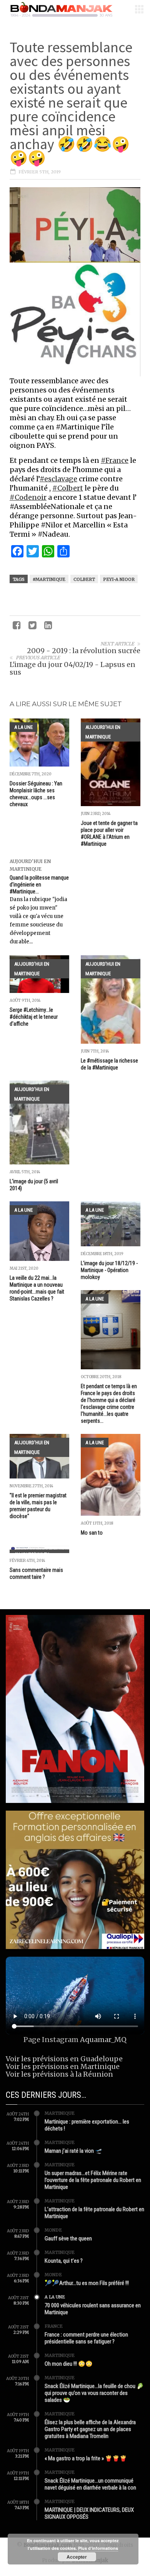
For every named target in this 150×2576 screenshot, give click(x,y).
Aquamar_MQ (103, 2040)
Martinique (60, 2113)
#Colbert (68, 488)
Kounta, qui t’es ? (64, 2261)
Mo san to (92, 1533)
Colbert (84, 579)
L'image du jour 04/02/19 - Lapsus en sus (72, 668)
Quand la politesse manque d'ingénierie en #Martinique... (39, 885)
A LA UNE (23, 727)
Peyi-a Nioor (119, 579)
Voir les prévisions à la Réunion (59, 2074)
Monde (53, 2230)
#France (115, 460)
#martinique (49, 579)
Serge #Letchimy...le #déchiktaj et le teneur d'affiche (34, 1017)
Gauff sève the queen (68, 2238)
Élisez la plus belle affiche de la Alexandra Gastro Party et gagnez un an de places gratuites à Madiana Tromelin (90, 2429)
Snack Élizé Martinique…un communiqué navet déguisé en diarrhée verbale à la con (90, 2484)
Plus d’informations (98, 2548)
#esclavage (58, 479)
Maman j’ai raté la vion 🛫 (73, 2151)
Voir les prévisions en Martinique (63, 2066)
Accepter (77, 2557)
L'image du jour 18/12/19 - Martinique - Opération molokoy (109, 1270)
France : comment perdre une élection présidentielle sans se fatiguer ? (86, 2338)
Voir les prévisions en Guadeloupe (64, 2059)
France (54, 2326)
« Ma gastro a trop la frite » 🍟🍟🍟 (86, 2458)
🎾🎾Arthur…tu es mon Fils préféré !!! (87, 2283)
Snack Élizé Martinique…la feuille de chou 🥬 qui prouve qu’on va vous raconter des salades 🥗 (94, 2393)
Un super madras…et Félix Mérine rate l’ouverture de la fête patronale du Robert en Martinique (93, 2180)
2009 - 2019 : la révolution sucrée (84, 651)
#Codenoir (28, 497)
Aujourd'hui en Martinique (103, 732)
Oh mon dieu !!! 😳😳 (69, 2364)
